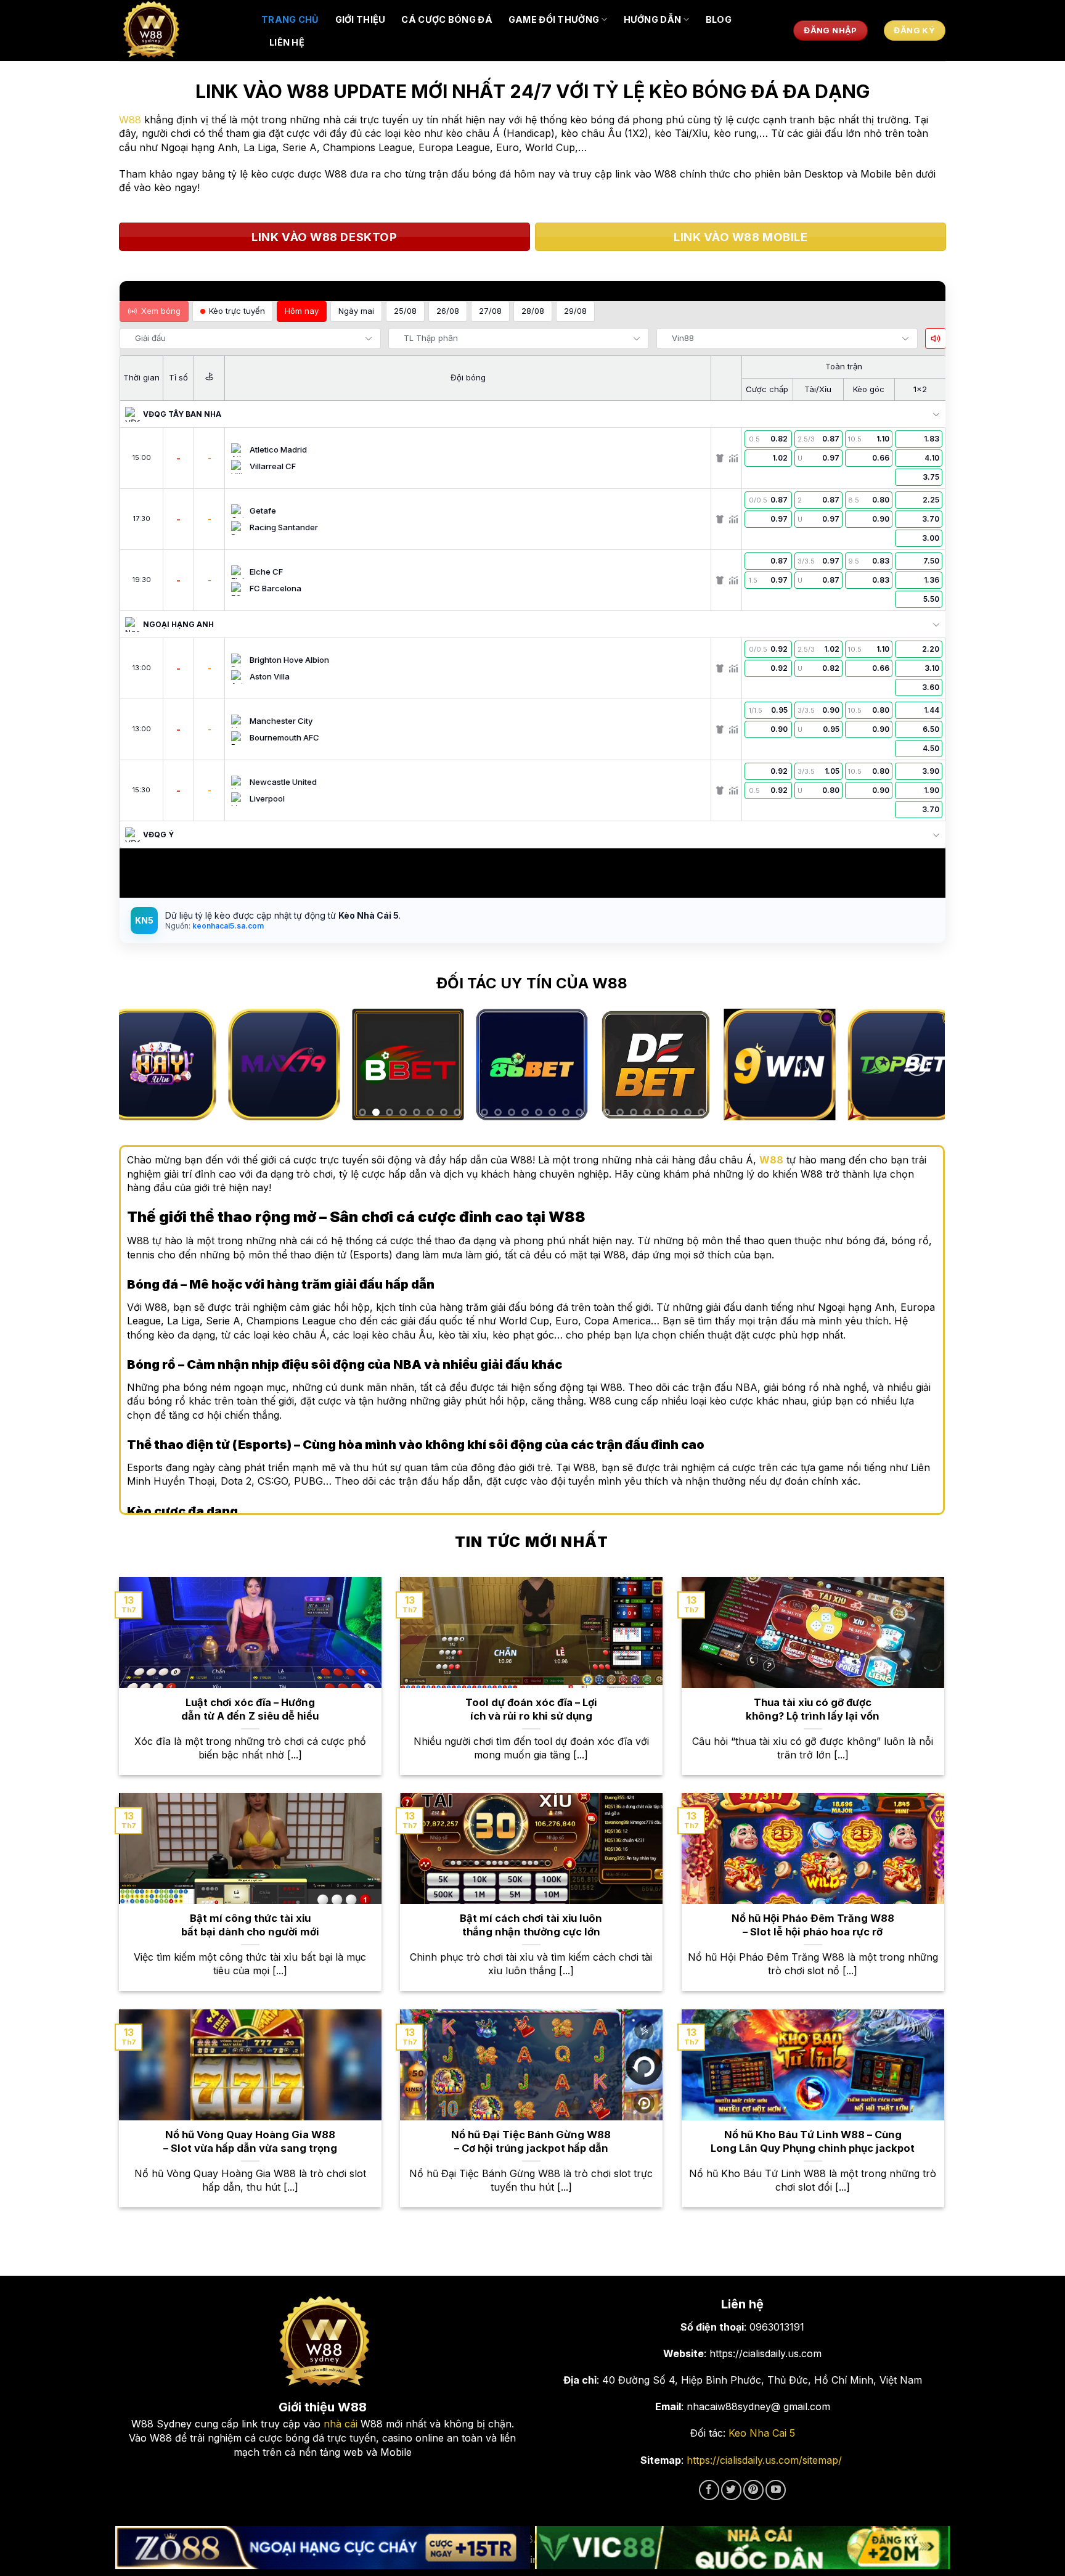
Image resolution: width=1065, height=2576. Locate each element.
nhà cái (341, 2424)
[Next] (917, 1065)
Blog (719, 19)
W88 (130, 120)
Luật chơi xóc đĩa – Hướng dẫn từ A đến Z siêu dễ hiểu (250, 1709)
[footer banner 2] (743, 2548)
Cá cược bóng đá (447, 19)
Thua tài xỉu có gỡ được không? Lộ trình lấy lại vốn (813, 1709)
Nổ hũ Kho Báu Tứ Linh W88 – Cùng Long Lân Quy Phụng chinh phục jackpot (813, 2141)
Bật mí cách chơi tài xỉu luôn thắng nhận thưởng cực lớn (531, 1925)
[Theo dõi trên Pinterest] (753, 2490)
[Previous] (146, 1065)
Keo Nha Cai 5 (762, 2433)
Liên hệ (287, 42)
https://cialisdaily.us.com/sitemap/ (764, 2460)
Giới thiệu (361, 19)
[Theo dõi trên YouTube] (776, 2490)
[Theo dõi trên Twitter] (731, 2490)
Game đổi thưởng (554, 19)
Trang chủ (290, 19)
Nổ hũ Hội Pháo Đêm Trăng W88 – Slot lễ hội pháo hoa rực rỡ (813, 1925)
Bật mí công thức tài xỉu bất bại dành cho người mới (250, 1925)
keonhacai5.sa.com (227, 926)
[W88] (181, 31)
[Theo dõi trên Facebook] (709, 2490)
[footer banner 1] (323, 2548)
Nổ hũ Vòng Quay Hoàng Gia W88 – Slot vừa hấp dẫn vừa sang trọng (250, 2141)
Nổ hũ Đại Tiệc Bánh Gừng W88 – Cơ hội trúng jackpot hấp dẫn (531, 2141)
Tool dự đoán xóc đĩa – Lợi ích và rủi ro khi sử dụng (531, 1709)
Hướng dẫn (653, 19)
